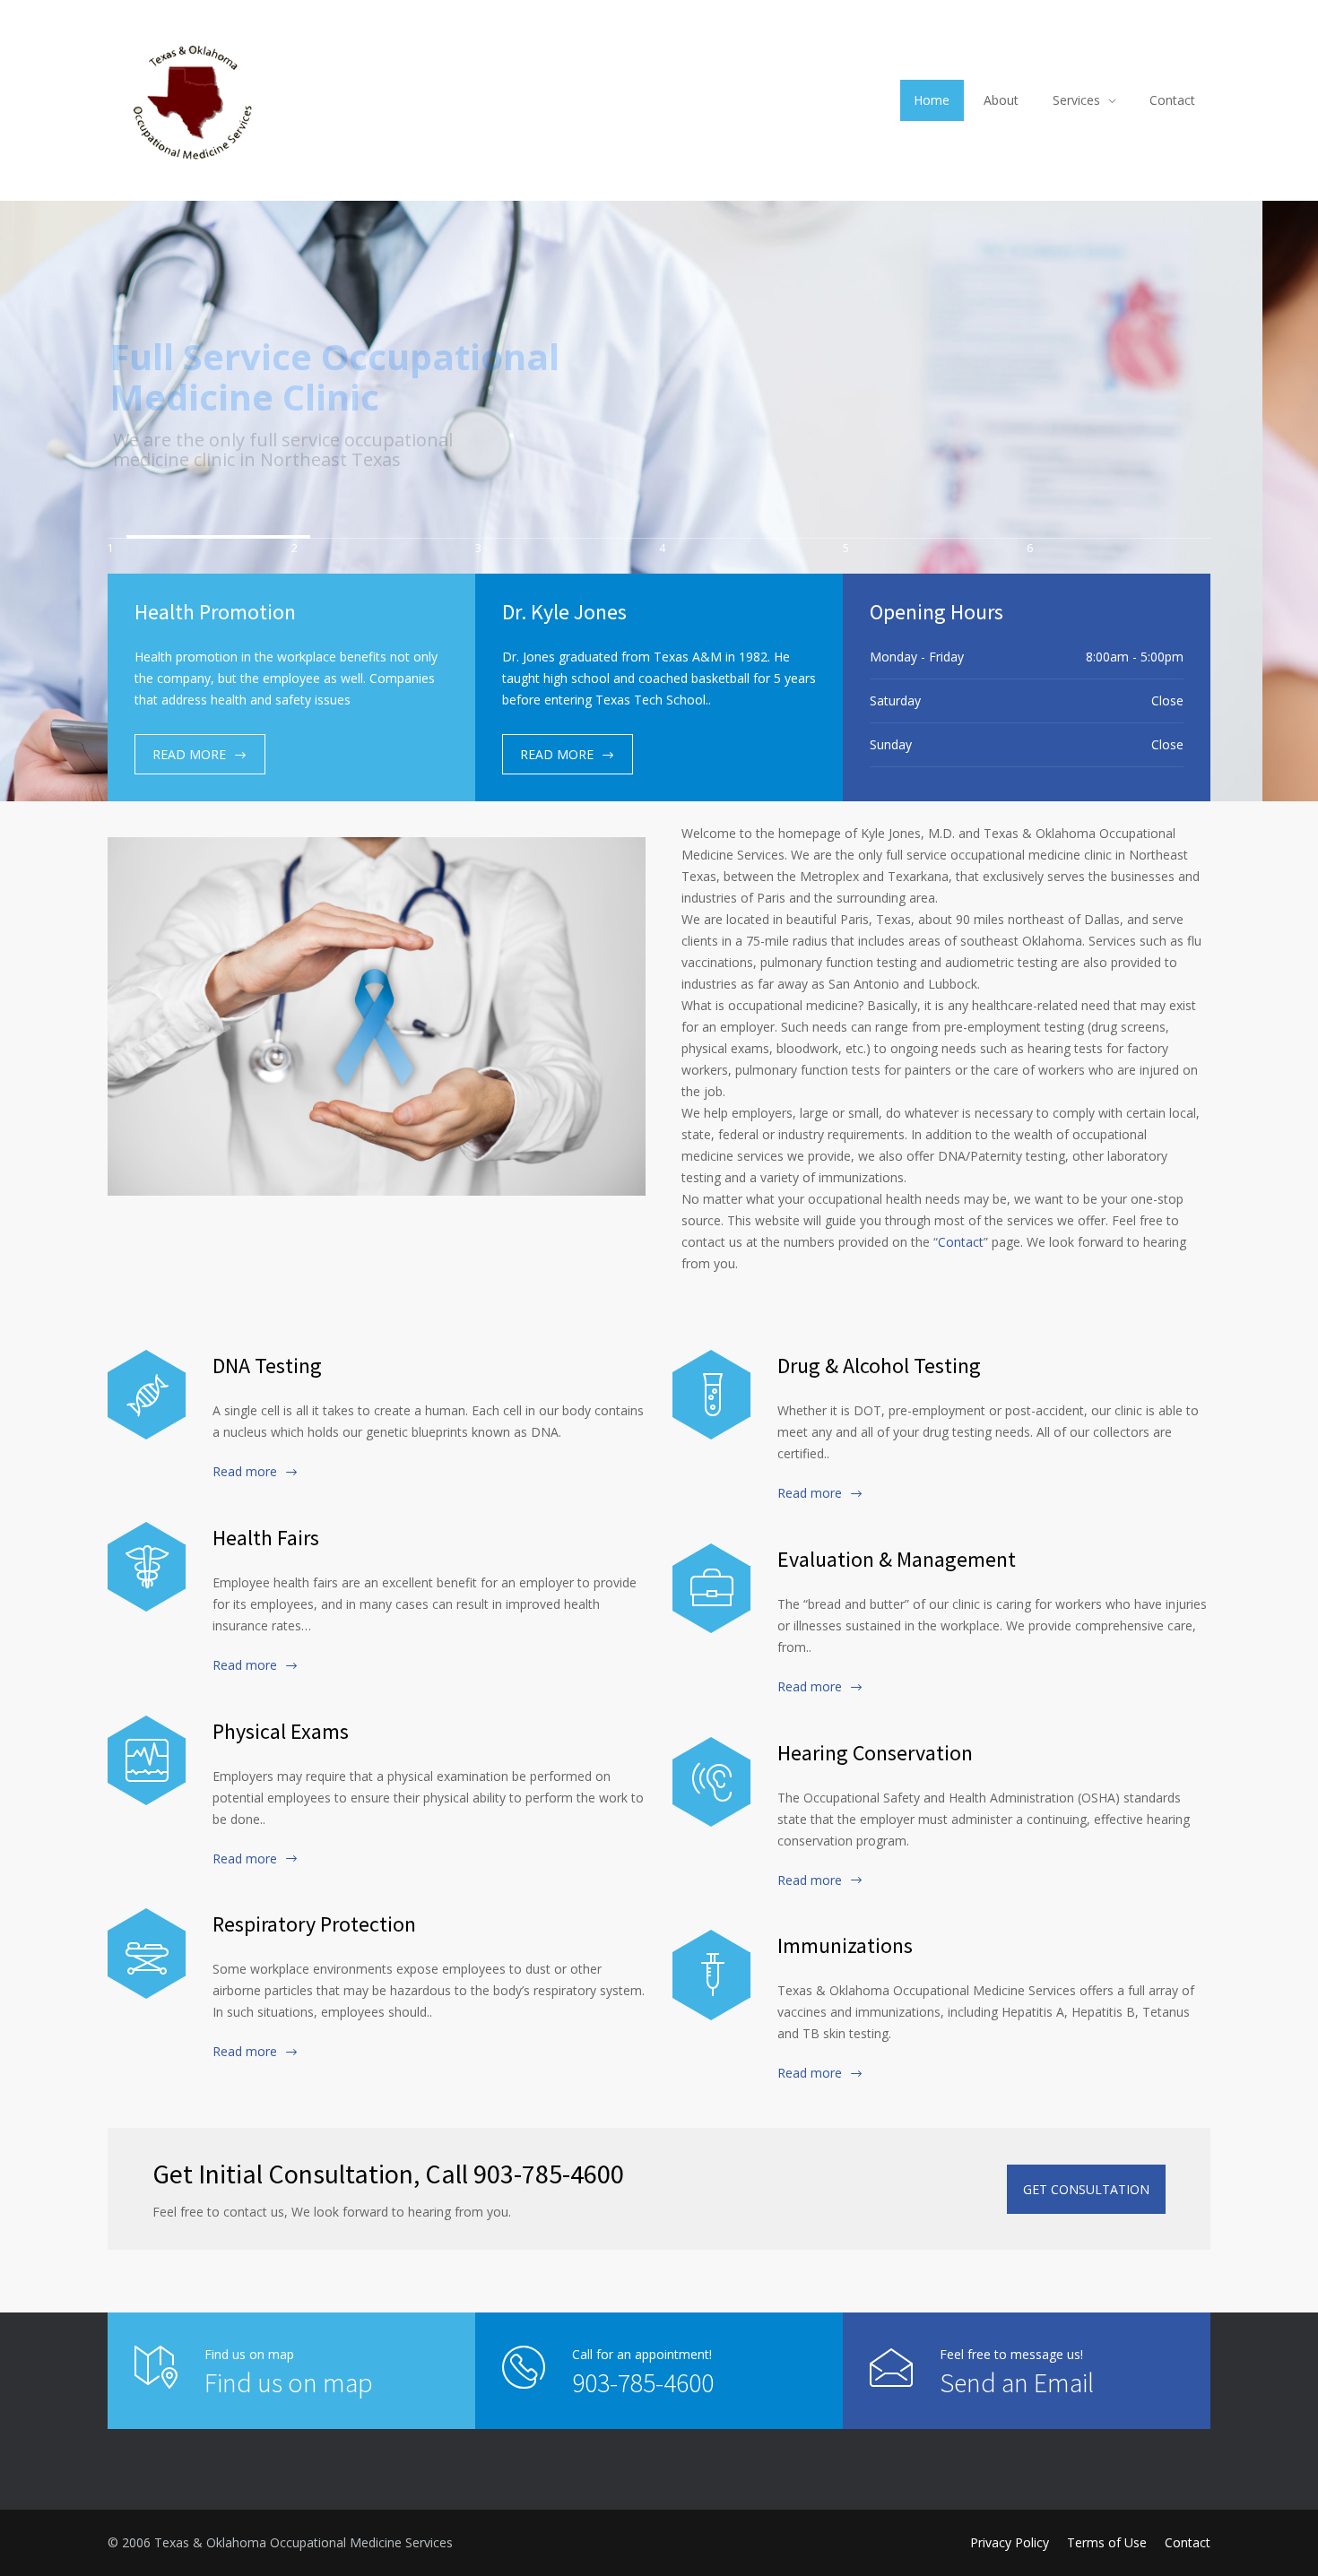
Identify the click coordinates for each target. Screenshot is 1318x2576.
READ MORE (189, 754)
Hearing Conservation (875, 1753)
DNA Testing (267, 1366)
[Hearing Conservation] (711, 1782)
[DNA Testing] (147, 1395)
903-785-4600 (643, 2382)
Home (932, 100)
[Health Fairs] (147, 1567)
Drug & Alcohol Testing (879, 1366)
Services (1076, 100)
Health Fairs (266, 1538)
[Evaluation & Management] (711, 1588)
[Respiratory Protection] (147, 1953)
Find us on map (289, 2382)
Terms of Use (1107, 2542)
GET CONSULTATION (1086, 2189)
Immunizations (845, 1945)
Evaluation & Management (897, 1559)
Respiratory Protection (314, 1924)
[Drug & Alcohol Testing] (711, 1395)
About (1001, 100)
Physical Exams (281, 1731)
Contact (1172, 100)
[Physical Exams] (147, 1760)
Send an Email (1017, 2382)
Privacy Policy (1010, 2542)
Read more (245, 1471)
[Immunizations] (711, 1975)
